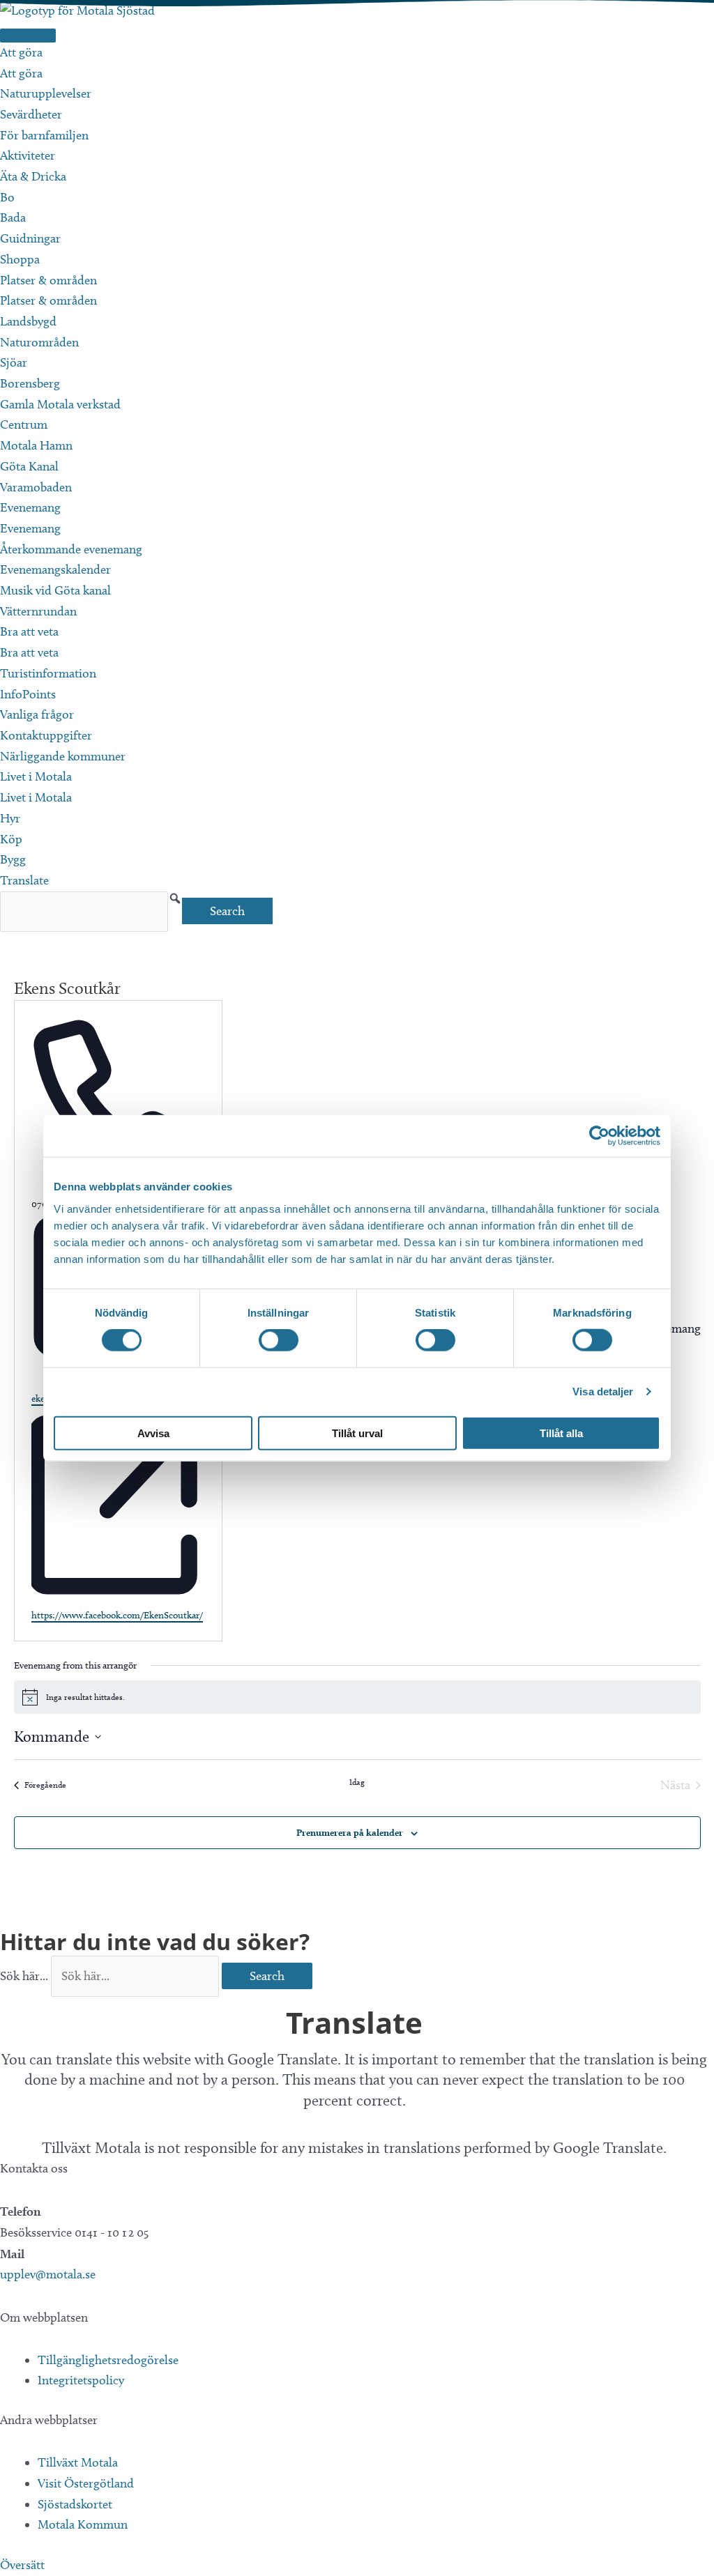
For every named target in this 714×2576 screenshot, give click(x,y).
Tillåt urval (357, 1433)
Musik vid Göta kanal (55, 590)
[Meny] (28, 36)
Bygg (13, 859)
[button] (175, 898)
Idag (357, 1782)
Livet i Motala (36, 776)
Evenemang (30, 507)
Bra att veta (29, 631)
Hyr (10, 818)
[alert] (357, 1697)
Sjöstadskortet (75, 2504)
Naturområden (39, 342)
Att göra (21, 52)
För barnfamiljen (44, 135)
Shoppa (20, 259)
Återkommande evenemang (71, 549)
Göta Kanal (29, 466)
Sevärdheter (31, 114)
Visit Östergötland (86, 2483)
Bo (7, 197)
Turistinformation (48, 673)
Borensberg (30, 383)
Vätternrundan (38, 611)
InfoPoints (28, 694)
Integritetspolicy (81, 2380)
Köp (11, 839)
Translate (24, 880)
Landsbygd (28, 321)
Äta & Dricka (33, 176)
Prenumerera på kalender (350, 1832)
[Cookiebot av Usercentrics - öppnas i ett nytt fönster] (599, 1136)
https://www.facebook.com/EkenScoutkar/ (117, 1615)
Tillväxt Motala (78, 2462)
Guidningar (30, 238)
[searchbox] (84, 912)
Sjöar (14, 362)
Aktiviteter (28, 155)
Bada (13, 217)
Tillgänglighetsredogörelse (108, 2360)
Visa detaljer (603, 1391)
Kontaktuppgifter (46, 735)
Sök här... (25, 1976)
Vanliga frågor (37, 714)
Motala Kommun (83, 2524)
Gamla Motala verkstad (60, 404)
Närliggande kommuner (63, 756)
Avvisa (153, 1433)
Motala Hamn (36, 445)
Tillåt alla (561, 1433)
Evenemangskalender (55, 569)
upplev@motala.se (48, 2274)
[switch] (279, 1340)
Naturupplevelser (46, 93)
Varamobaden (36, 487)
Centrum (24, 424)
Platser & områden (48, 280)
